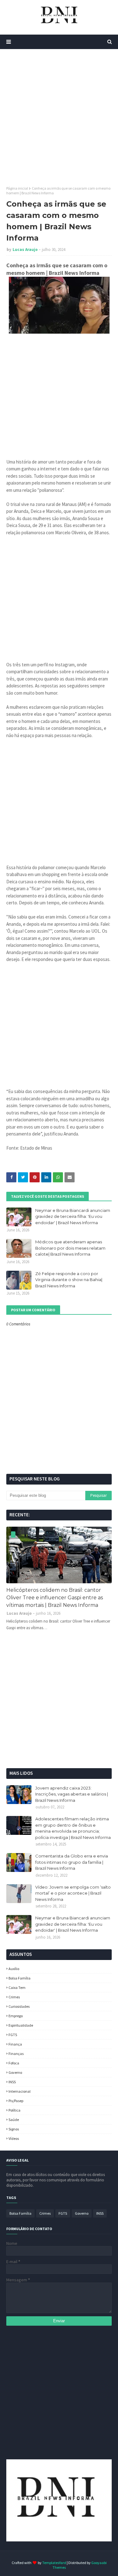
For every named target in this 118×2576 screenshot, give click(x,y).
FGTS (13, 2035)
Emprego (16, 2016)
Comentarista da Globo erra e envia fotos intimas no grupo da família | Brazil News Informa (72, 1862)
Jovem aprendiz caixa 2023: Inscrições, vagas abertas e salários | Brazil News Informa (72, 1794)
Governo (15, 2072)
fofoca (14, 2063)
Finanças (16, 2054)
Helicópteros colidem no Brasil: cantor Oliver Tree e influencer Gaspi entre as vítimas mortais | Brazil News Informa (55, 1598)
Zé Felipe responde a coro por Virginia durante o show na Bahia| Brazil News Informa (69, 1280)
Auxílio (14, 1969)
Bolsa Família (20, 1978)
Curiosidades (19, 2006)
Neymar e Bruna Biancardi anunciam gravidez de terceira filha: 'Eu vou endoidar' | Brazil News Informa (73, 1216)
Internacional (20, 2091)
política (14, 2110)
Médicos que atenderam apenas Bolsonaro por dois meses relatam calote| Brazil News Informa (70, 1248)
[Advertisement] (59, 117)
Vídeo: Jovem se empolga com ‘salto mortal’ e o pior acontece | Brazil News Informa (73, 1893)
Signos (14, 2129)
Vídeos (14, 2138)
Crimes (14, 1997)
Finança (15, 2044)
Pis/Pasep (16, 2101)
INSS (12, 2082)
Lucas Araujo (25, 250)
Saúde (14, 2120)
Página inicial (17, 188)
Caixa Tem (17, 1988)
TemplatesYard (54, 2563)
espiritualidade (21, 2025)
